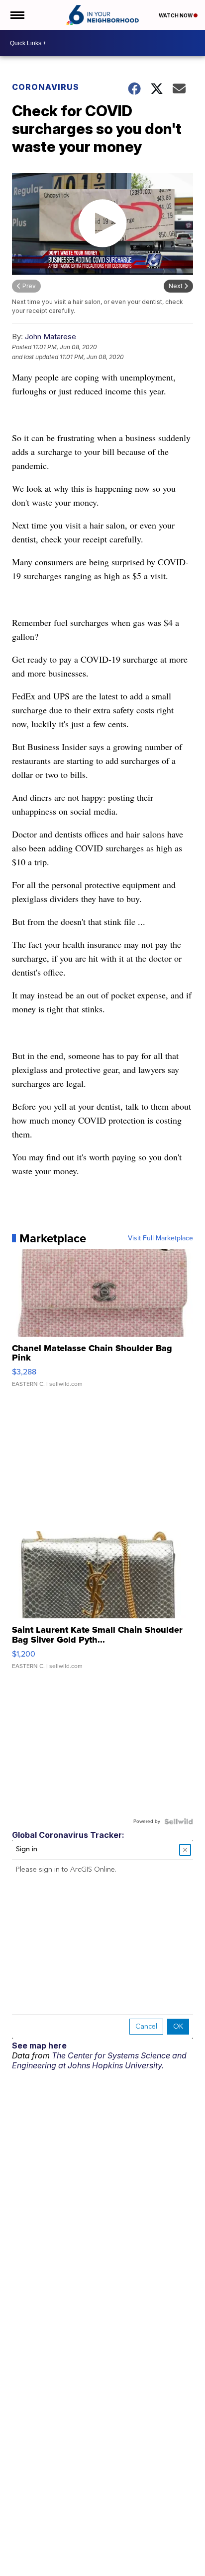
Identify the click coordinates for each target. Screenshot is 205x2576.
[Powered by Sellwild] (179, 1821)
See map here (39, 2046)
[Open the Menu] (17, 15)
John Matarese (51, 337)
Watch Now (176, 15)
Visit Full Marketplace (160, 1238)
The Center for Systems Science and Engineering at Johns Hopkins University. (99, 2060)
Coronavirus (46, 87)
